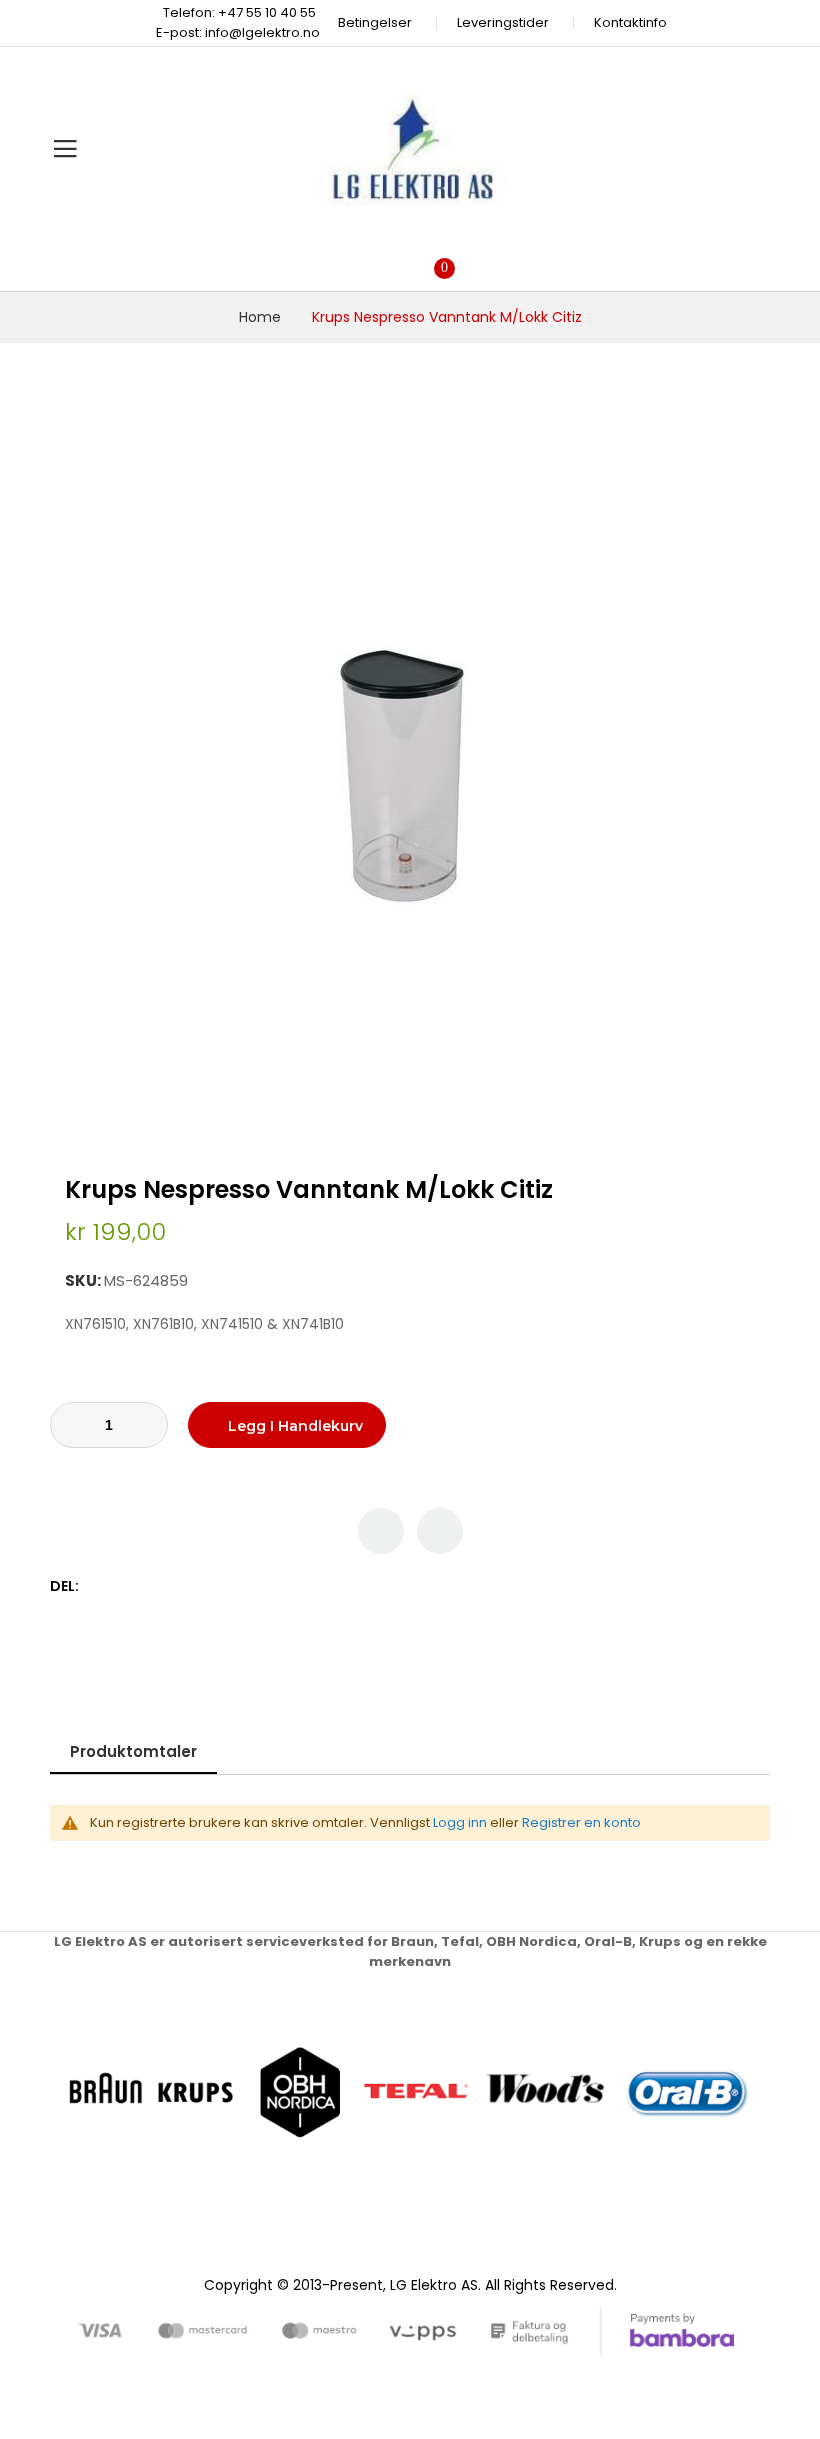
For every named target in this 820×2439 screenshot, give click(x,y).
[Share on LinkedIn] (181, 1586)
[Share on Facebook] (97, 1586)
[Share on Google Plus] (160, 1586)
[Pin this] (139, 1586)
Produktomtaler (133, 1751)
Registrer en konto (581, 1822)
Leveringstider (503, 22)
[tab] (133, 1751)
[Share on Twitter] (118, 1586)
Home (260, 317)
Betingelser (375, 22)
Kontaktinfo (630, 22)
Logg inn (460, 1822)
